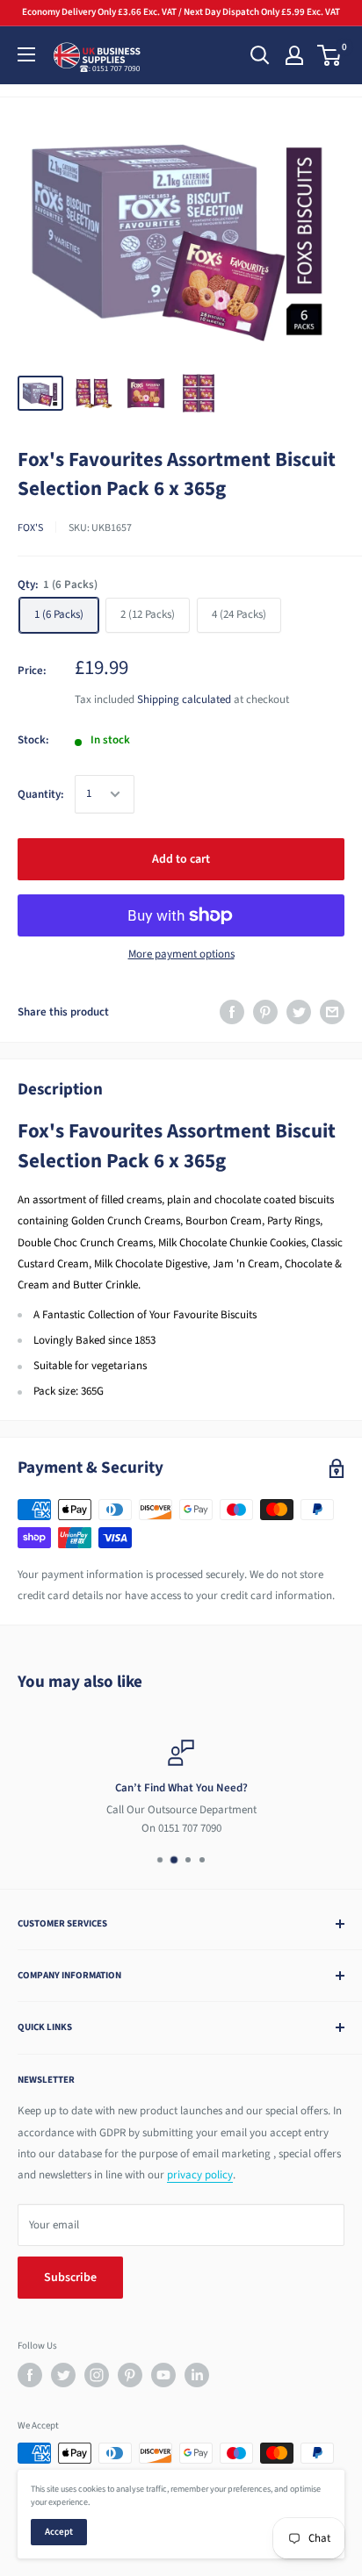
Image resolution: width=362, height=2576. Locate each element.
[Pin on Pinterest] (265, 1012)
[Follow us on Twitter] (63, 2375)
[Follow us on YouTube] (163, 2375)
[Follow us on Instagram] (97, 2375)
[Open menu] (26, 54)
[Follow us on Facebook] (30, 2375)
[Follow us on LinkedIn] (197, 2375)
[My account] (294, 55)
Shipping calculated (184, 700)
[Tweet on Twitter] (299, 1012)
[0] (330, 55)
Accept (59, 2532)
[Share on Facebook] (232, 1012)
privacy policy (200, 2175)
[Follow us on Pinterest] (130, 2375)
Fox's (30, 528)
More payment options (181, 954)
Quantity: (41, 794)
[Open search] (260, 55)
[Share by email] (332, 1012)
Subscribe (70, 2278)
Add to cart (181, 859)
